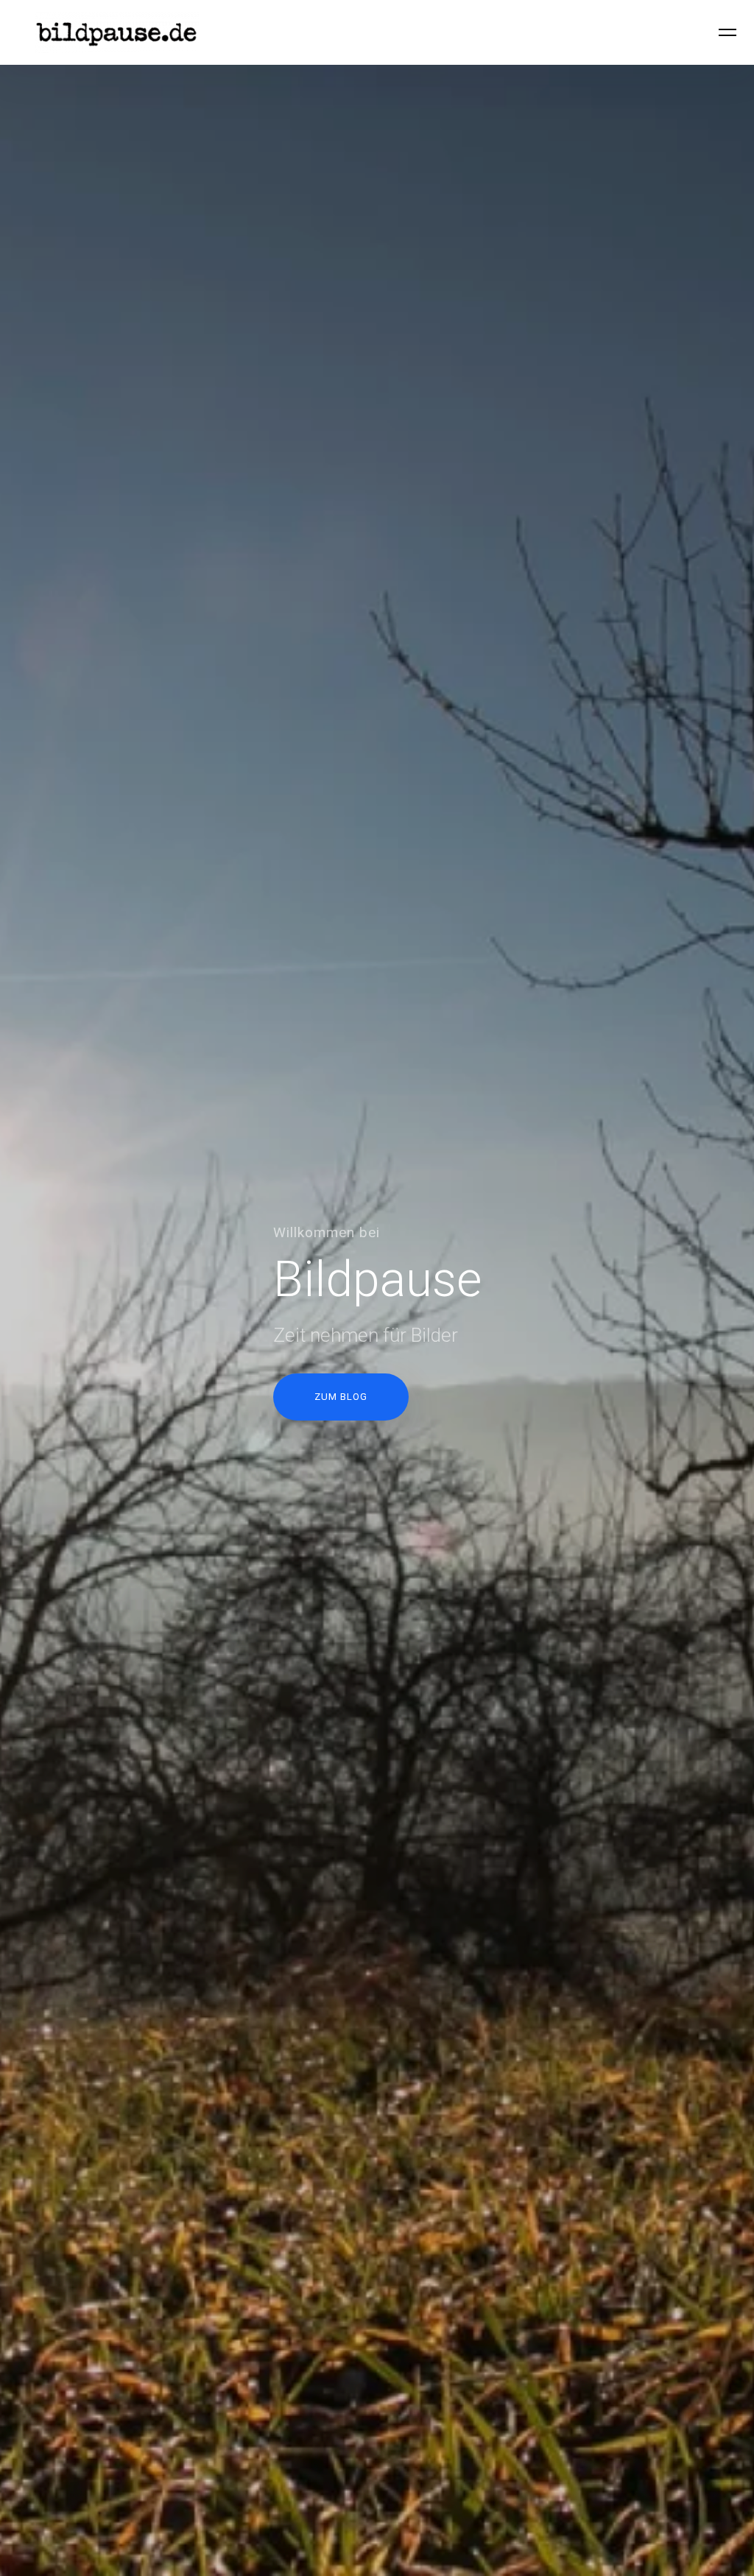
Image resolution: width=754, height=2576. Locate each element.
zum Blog (341, 1397)
